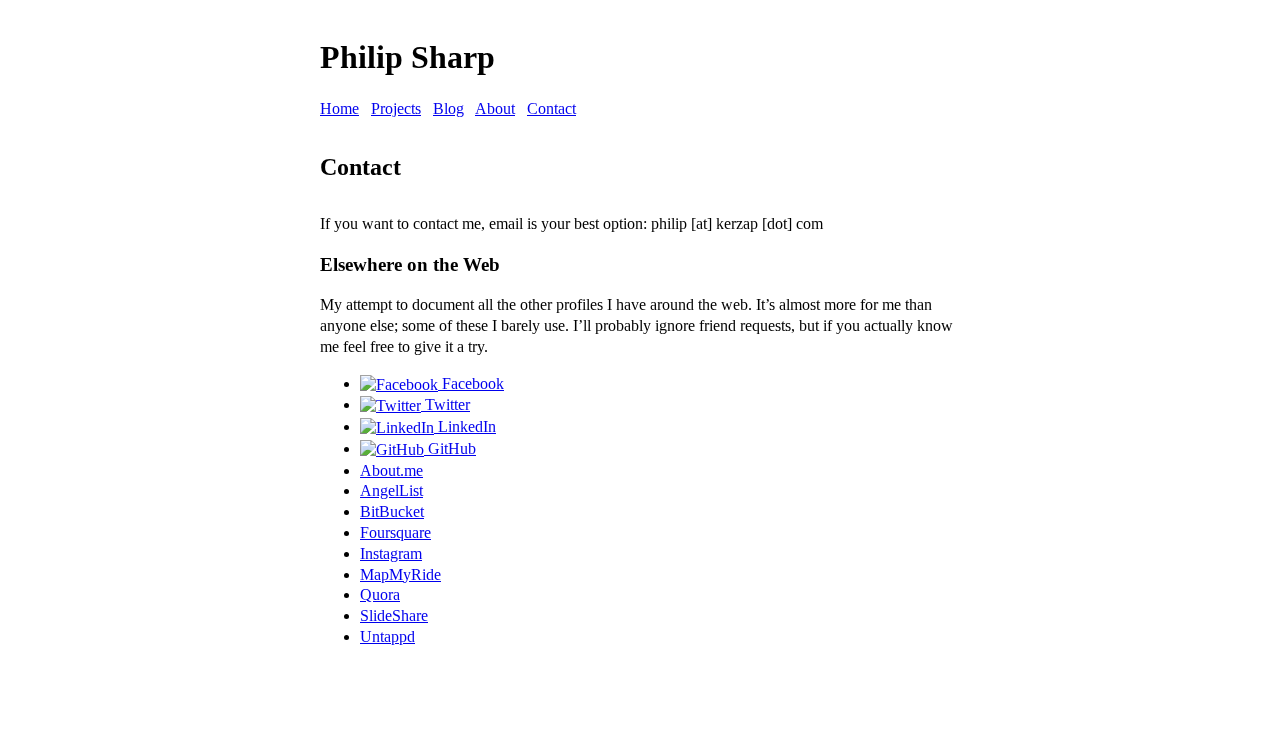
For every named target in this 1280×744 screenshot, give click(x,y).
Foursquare (395, 532)
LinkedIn (465, 426)
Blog (448, 108)
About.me (391, 470)
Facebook (471, 383)
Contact (551, 108)
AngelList (391, 490)
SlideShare (394, 615)
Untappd (387, 636)
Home (339, 108)
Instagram (391, 553)
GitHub (450, 448)
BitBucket (392, 511)
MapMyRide (400, 574)
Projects (396, 108)
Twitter (445, 404)
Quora (380, 594)
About (495, 108)
